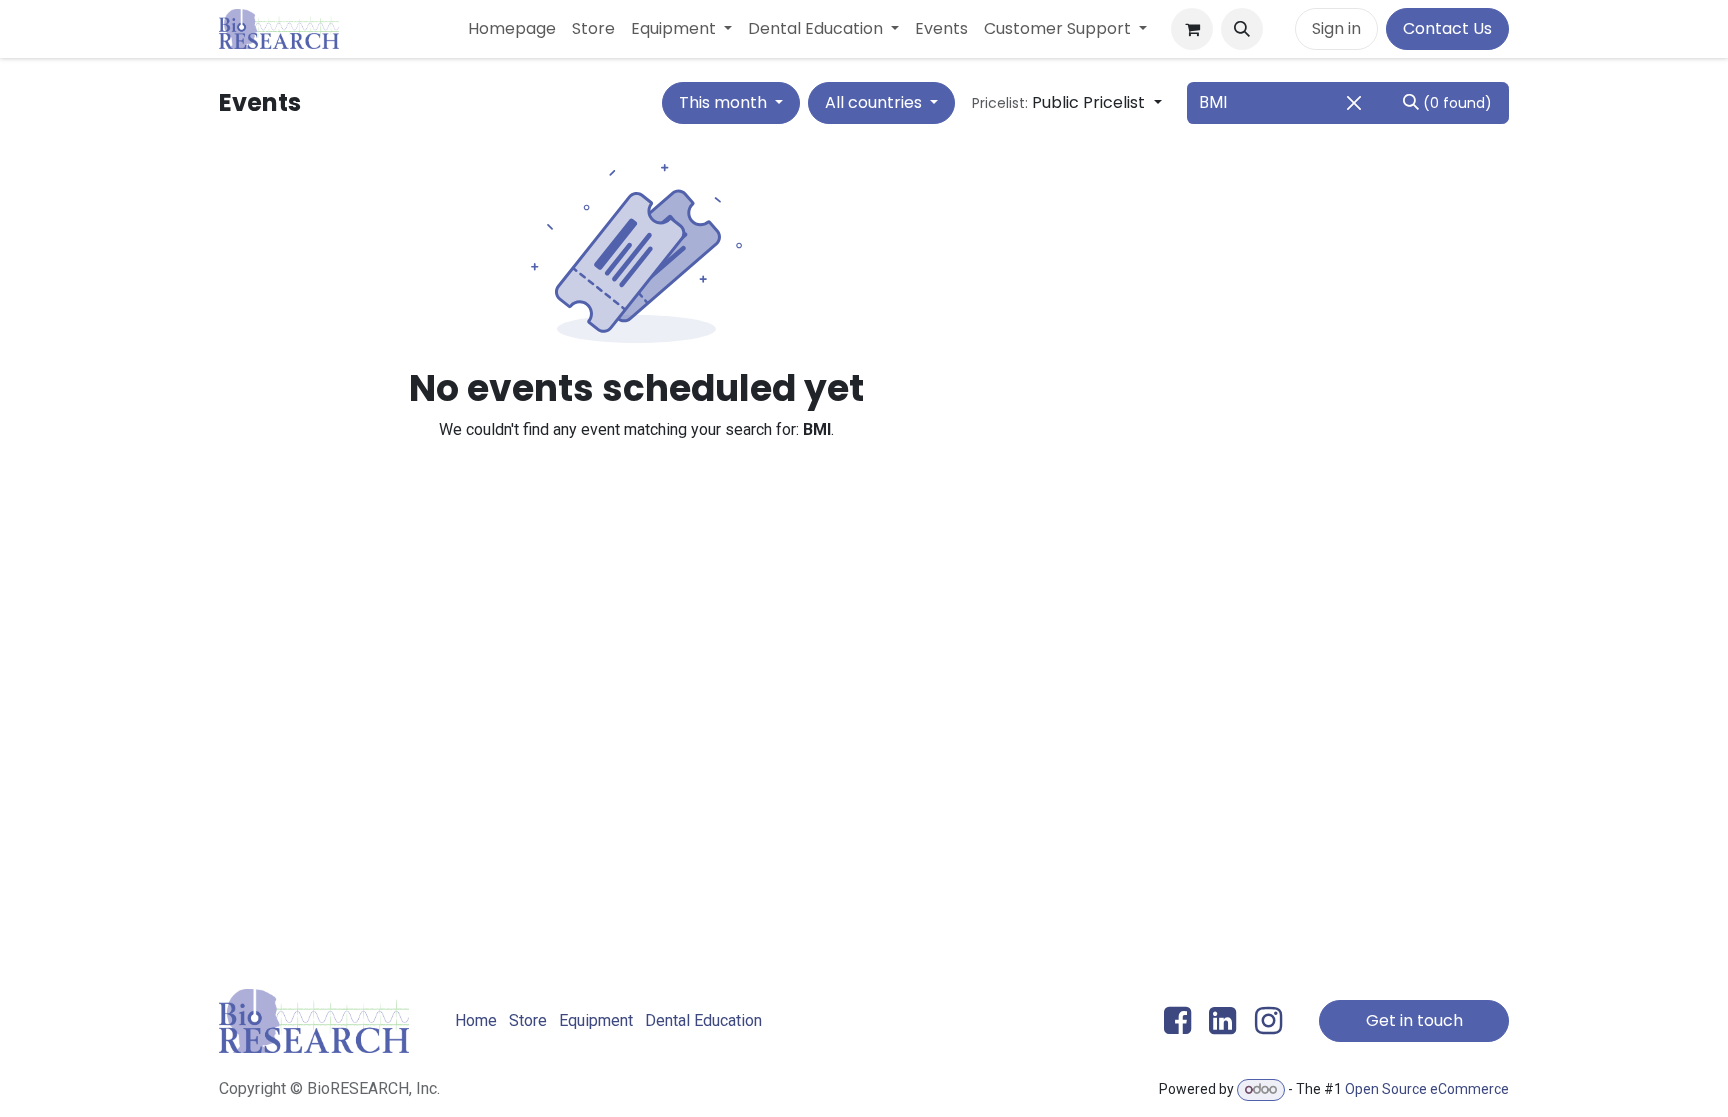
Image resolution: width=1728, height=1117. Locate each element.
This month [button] (725, 102)
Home (476, 1020)
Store (528, 1020)
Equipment (596, 1020)
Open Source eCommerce (1427, 1089)
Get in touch (1414, 1020)
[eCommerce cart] (1192, 29)
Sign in (1336, 28)
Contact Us (1447, 28)
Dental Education (703, 1020)
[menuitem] (512, 29)
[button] (1242, 29)
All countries (875, 102)
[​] (1279, 29)
